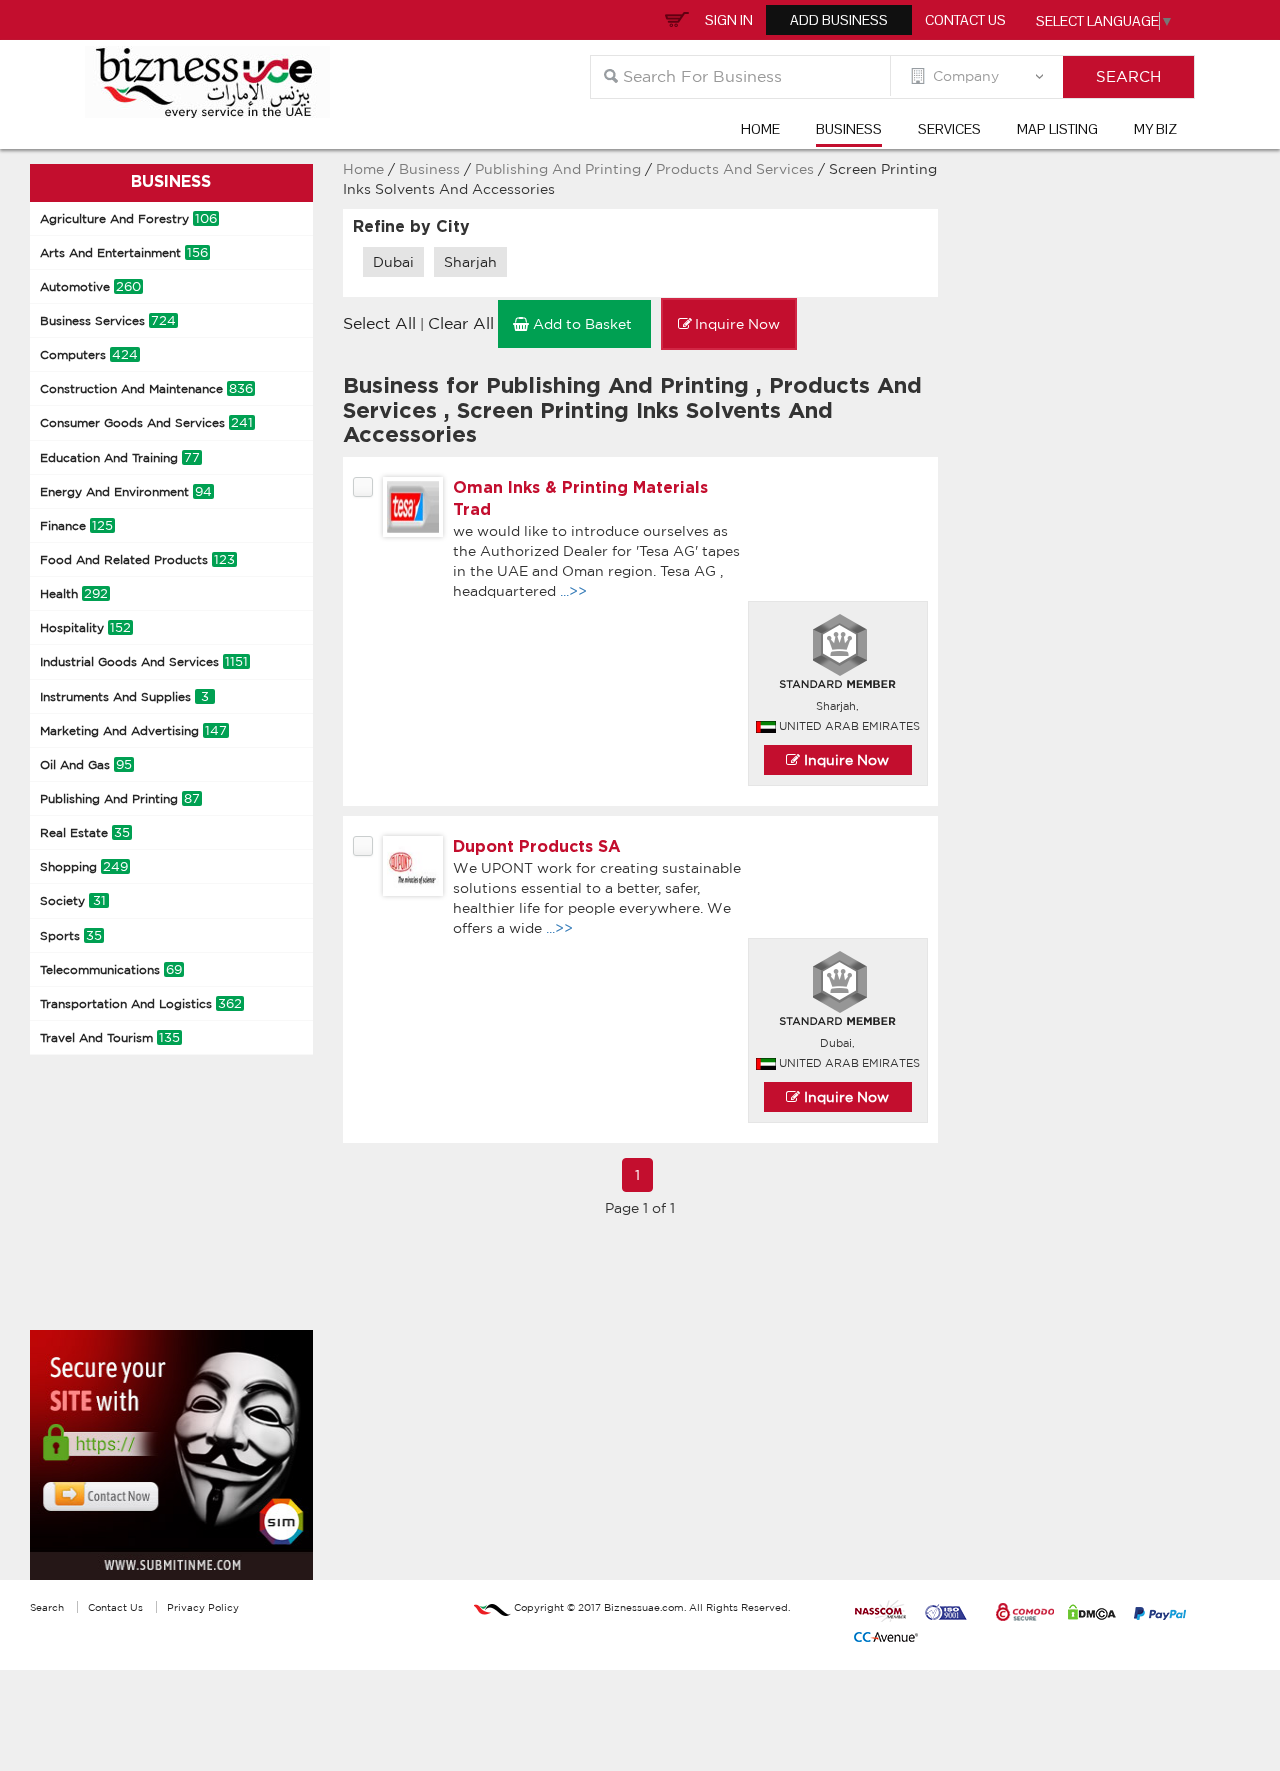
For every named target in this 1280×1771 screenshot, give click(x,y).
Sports (71, 935)
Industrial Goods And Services (144, 661)
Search (47, 1607)
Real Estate (85, 832)
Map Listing (1057, 129)
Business (849, 129)
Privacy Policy (203, 1607)
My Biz (1155, 129)
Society (73, 900)
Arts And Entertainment (124, 252)
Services (949, 129)
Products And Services (737, 169)
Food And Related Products (137, 559)
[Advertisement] (180, 1190)
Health (74, 593)
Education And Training (120, 457)
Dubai (393, 262)
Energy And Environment (126, 491)
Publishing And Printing (120, 798)
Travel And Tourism (110, 1037)
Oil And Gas (86, 764)
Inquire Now (844, 760)
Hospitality (85, 627)
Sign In (729, 20)
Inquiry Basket (674, 18)
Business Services (108, 320)
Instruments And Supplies (124, 696)
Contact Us (965, 20)
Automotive (90, 286)
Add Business (839, 20)
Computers (89, 354)
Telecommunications (111, 969)
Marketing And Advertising (133, 730)
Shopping (84, 866)
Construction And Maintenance (146, 388)
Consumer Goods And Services (146, 422)
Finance (76, 525)
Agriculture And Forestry (128, 218)
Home (760, 129)
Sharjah (470, 262)
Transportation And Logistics (141, 1003)
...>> (573, 591)
